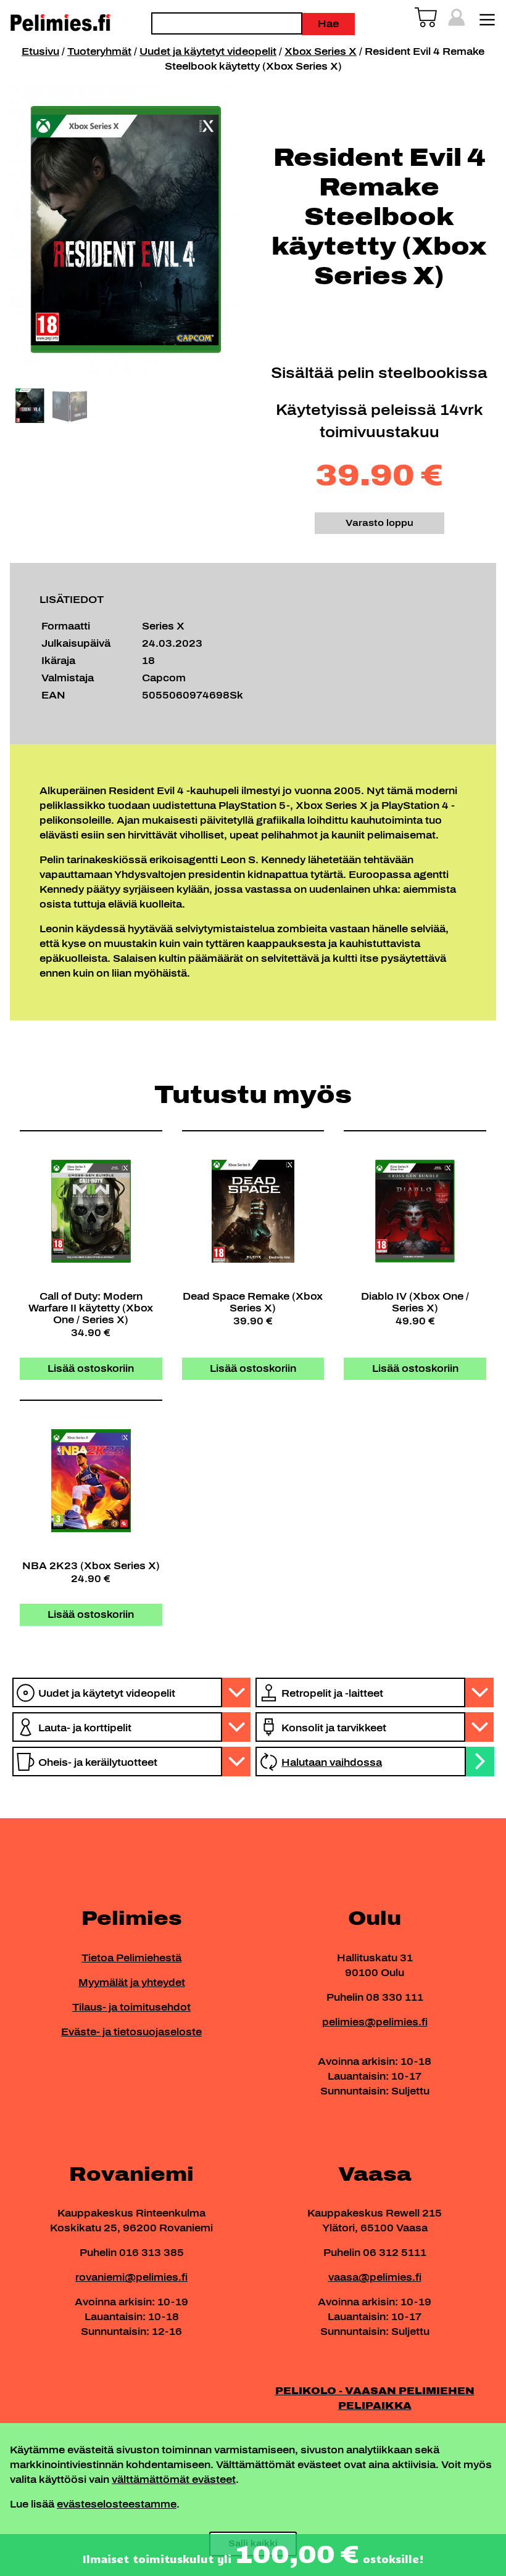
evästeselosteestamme (117, 2504)
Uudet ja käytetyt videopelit (208, 51)
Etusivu (40, 51)
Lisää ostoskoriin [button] (91, 1368)
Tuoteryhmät (99, 51)
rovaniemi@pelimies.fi (131, 2277)
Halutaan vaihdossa (332, 1762)
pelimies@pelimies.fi (375, 2022)
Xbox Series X (321, 51)
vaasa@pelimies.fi (375, 2277)
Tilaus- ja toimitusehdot (131, 2007)
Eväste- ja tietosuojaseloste (131, 2032)
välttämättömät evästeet (174, 2480)
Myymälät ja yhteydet (132, 1983)
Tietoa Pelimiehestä (131, 1958)
